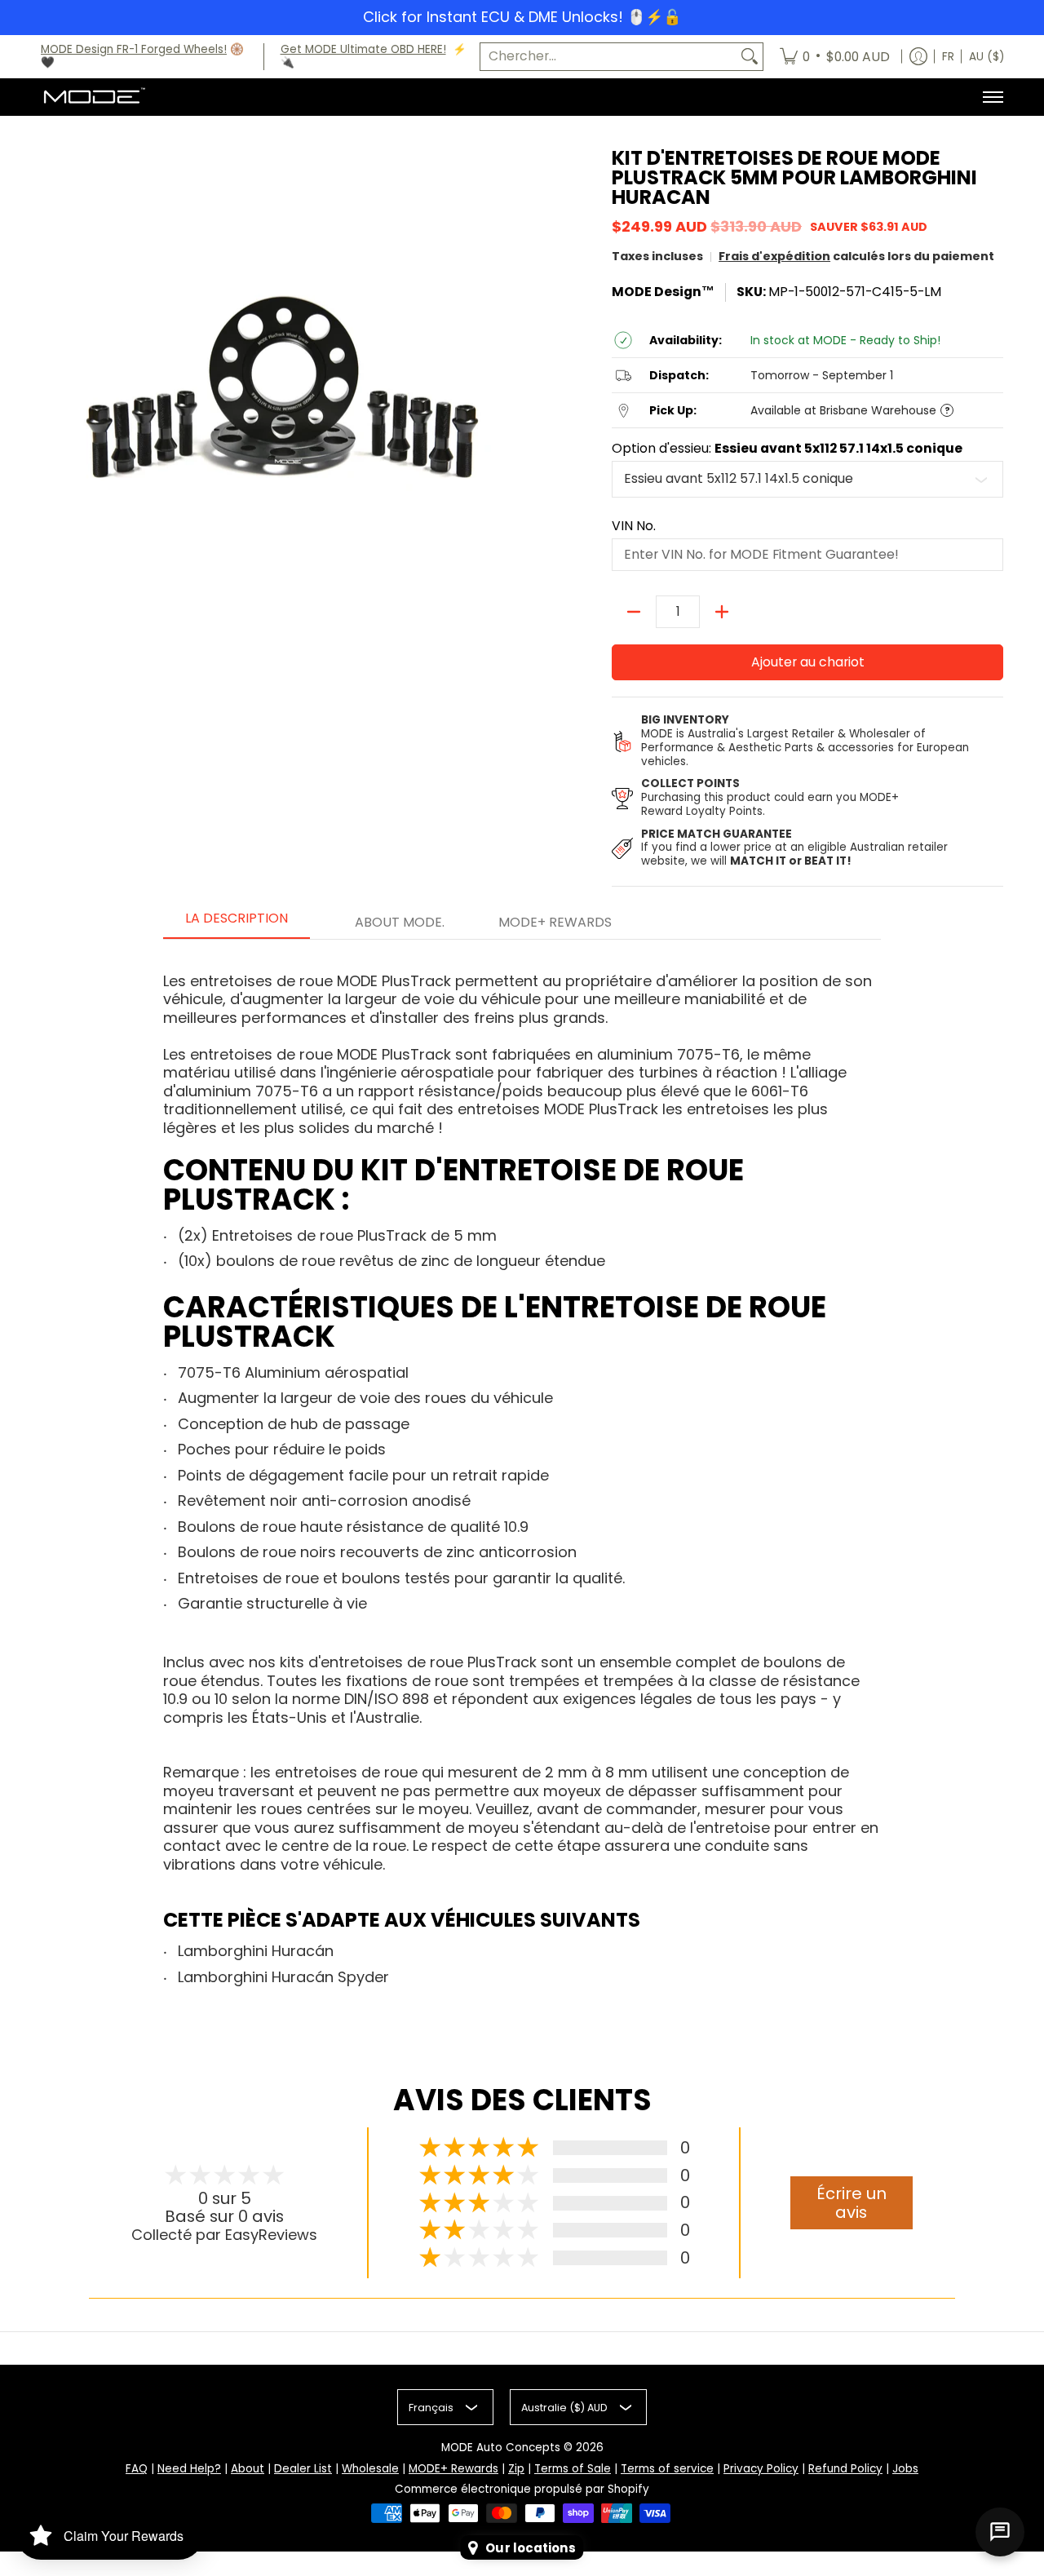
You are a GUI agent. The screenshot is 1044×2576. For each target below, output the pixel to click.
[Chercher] (750, 57)
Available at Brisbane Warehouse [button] (843, 411)
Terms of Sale (573, 2469)
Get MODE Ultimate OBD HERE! (363, 49)
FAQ (137, 2469)
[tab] (237, 923)
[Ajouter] (722, 612)
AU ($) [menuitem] (986, 57)
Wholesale (370, 2469)
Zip (516, 2469)
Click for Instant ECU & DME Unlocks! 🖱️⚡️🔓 (522, 17)
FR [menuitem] (948, 57)
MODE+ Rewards (453, 2469)
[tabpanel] (522, 1480)
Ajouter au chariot (808, 662)
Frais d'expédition (774, 256)
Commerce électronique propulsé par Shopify (522, 2489)
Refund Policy (845, 2469)
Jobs (905, 2469)
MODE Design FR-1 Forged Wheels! (134, 49)
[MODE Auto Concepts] (94, 97)
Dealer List (303, 2469)
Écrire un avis (852, 2203)
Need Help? (189, 2469)
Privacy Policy (761, 2469)
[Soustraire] (634, 612)
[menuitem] (835, 57)
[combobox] (608, 57)
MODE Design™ (663, 292)
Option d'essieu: (787, 449)
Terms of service (667, 2469)
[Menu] (992, 97)
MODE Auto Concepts (501, 2448)
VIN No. (634, 526)
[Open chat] (1000, 2532)
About (248, 2469)
